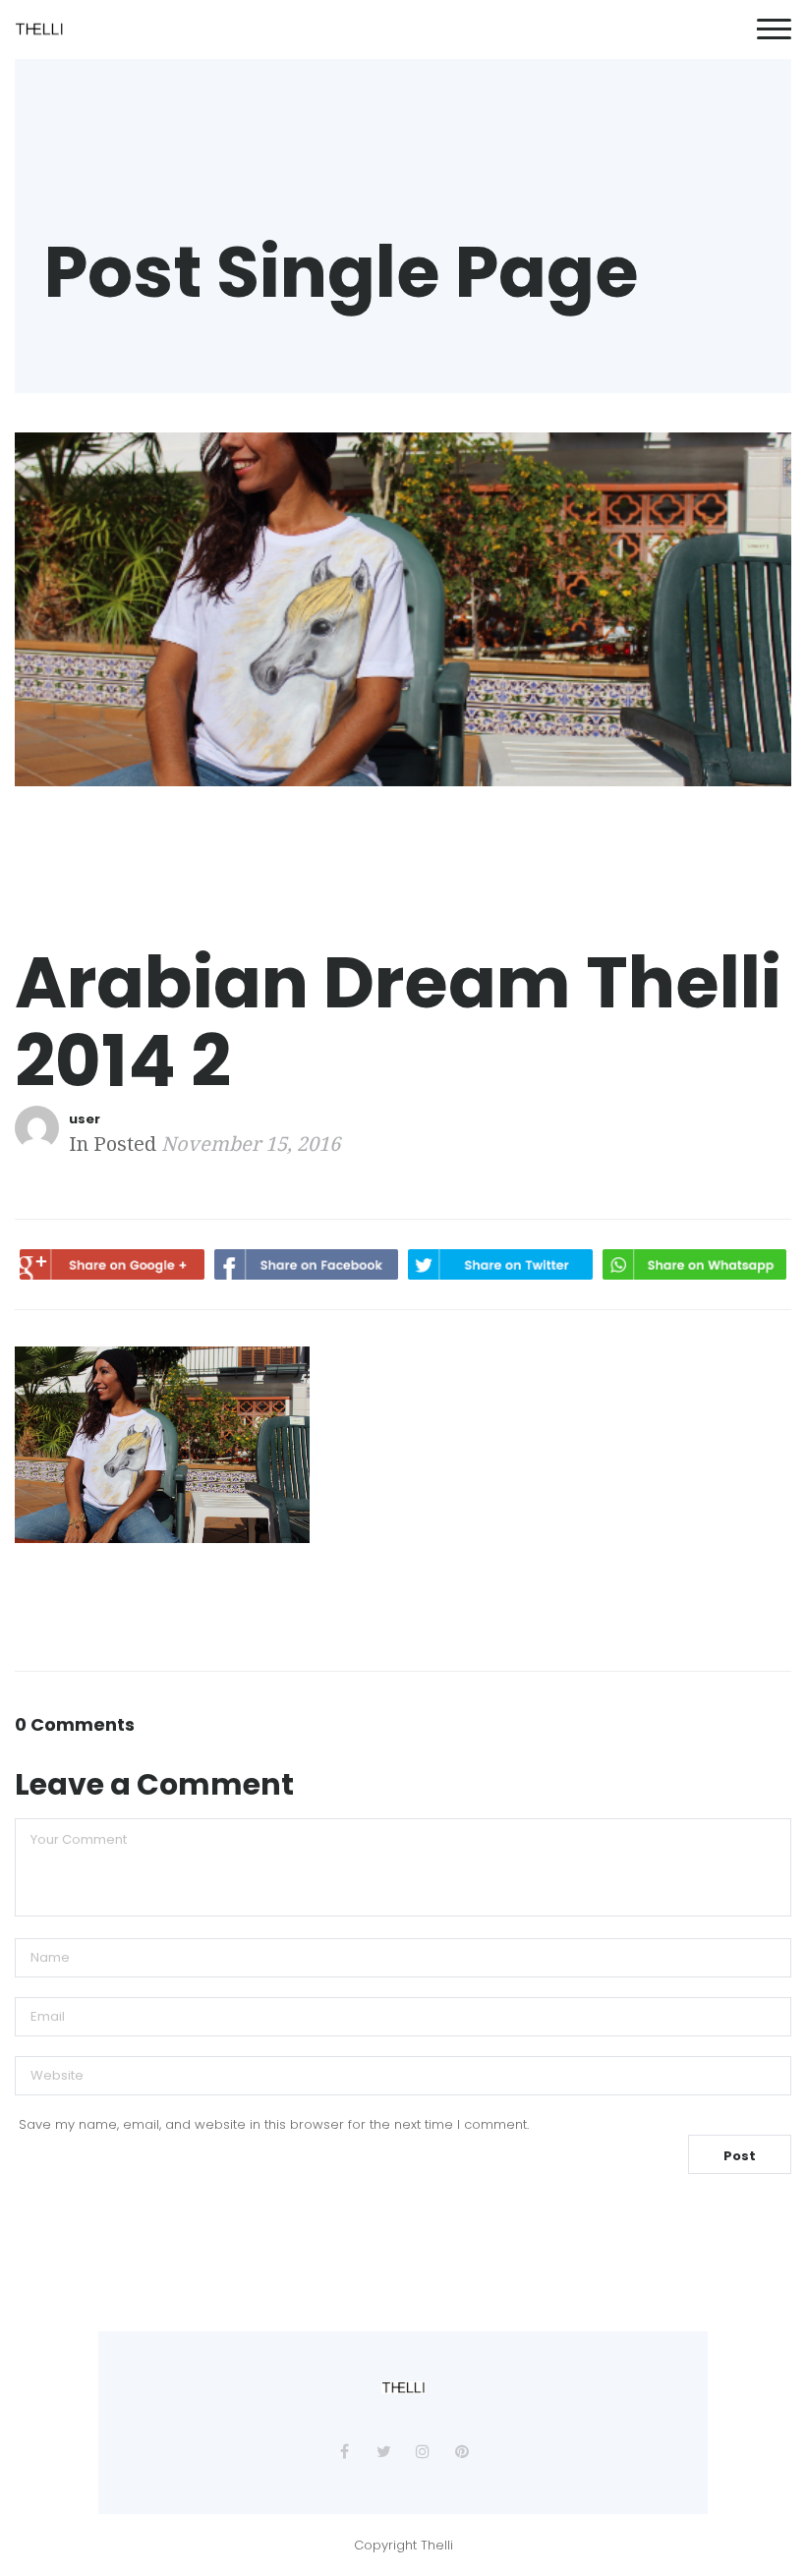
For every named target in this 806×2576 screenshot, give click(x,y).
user (85, 1119)
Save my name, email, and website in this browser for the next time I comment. (274, 2124)
